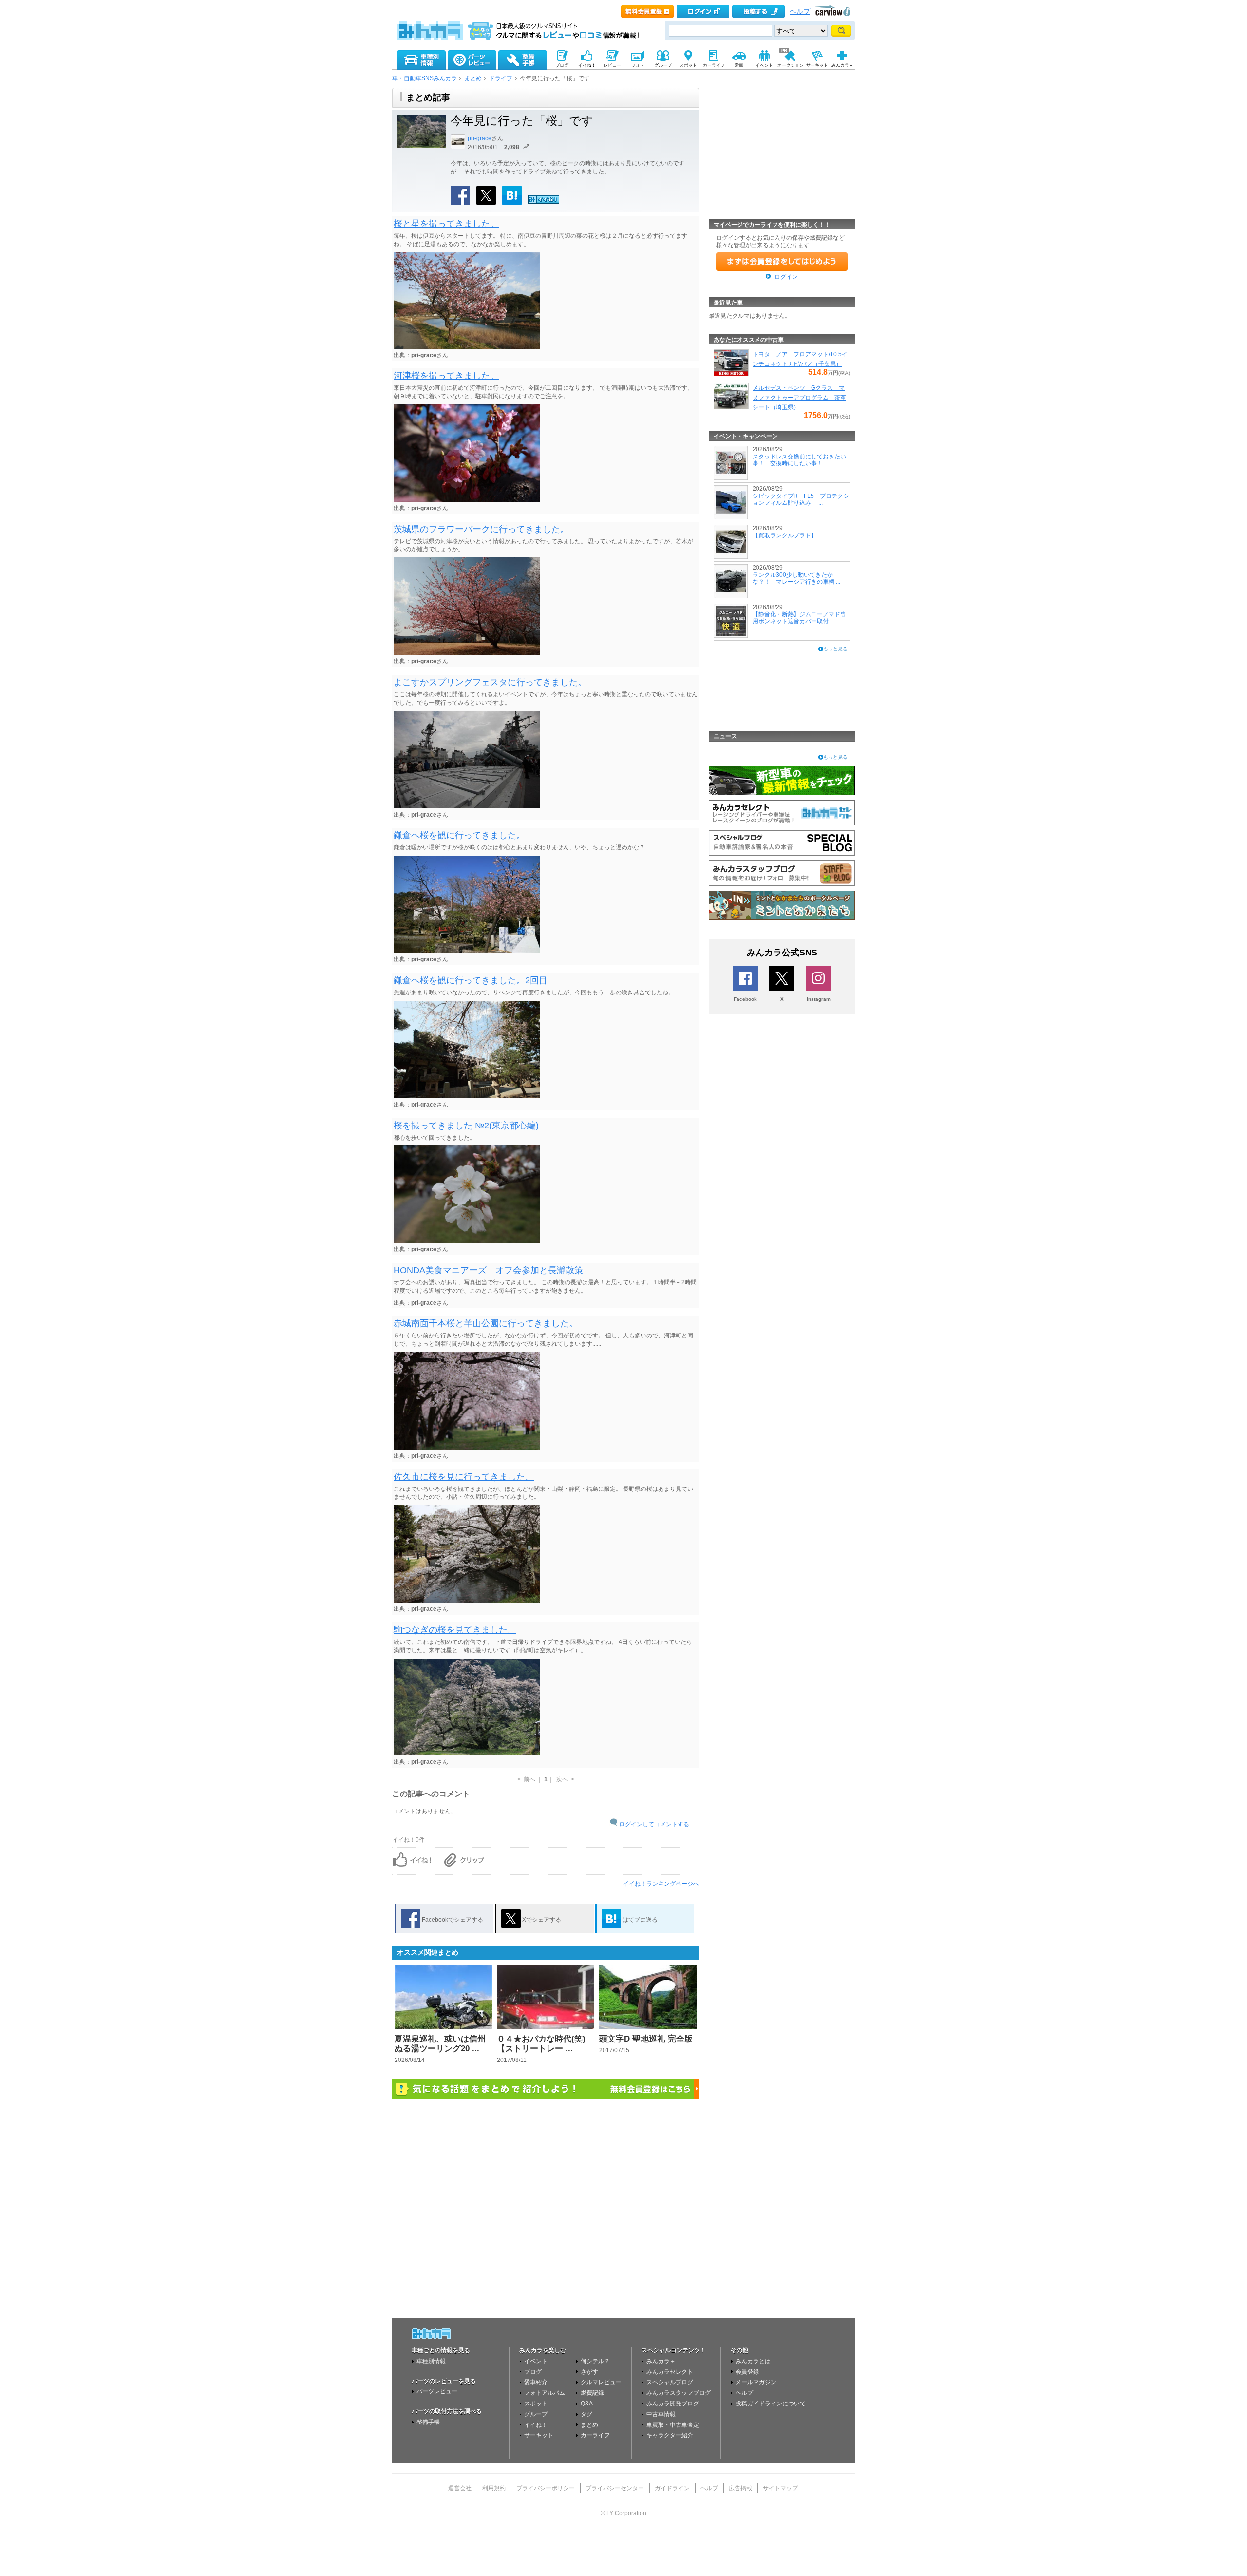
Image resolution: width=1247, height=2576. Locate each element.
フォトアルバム (545, 2393)
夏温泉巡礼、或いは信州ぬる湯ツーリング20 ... (440, 2044)
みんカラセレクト (670, 2372)
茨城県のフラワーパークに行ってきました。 (481, 529)
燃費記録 (592, 2393)
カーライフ (595, 2435)
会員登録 (747, 2372)
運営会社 (460, 2488)
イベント (536, 2361)
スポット (536, 2404)
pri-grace (480, 138)
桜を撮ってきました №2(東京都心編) (466, 1126)
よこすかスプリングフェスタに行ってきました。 (490, 682)
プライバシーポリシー (546, 2488)
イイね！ (536, 2425)
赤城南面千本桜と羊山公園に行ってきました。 (486, 1323)
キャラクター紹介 (670, 2435)
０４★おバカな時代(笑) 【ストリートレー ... (541, 2044)
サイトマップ (780, 2488)
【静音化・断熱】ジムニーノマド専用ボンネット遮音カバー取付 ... (799, 618)
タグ (586, 2414)
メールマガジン (756, 2382)
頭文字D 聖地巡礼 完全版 (646, 2039)
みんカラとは (753, 2361)
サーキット (539, 2435)
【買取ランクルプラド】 (785, 535)
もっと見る (835, 649)
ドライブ (501, 78)
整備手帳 (428, 2422)
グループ (536, 2414)
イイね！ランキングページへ (661, 1884)
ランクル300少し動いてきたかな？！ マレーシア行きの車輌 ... (796, 578)
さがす (589, 2372)
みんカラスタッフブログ (679, 2393)
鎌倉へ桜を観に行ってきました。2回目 (471, 980)
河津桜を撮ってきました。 (446, 376)
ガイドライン (672, 2488)
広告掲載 (740, 2488)
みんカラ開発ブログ (673, 2404)
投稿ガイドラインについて (771, 2404)
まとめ (473, 78)
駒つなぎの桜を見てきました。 (455, 1630)
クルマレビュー (601, 2382)
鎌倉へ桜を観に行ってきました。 (459, 835)
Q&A (587, 2404)
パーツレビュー (437, 2391)
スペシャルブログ (670, 2382)
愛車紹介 (536, 2382)
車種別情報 (431, 2361)
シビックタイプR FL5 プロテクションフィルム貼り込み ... (801, 499)
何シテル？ (595, 2361)
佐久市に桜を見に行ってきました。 (464, 1477)
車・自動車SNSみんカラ (425, 78)
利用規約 (494, 2488)
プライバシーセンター (615, 2488)
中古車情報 (661, 2414)
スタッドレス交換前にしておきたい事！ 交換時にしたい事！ (799, 460)
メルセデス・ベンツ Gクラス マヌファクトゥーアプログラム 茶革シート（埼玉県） (799, 398)
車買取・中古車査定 (673, 2425)
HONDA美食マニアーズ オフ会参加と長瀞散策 (488, 1270)
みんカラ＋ (661, 2361)
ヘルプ (800, 11)
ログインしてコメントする (654, 1824)
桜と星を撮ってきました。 (446, 224)
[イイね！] (544, 202)
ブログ (533, 2372)
